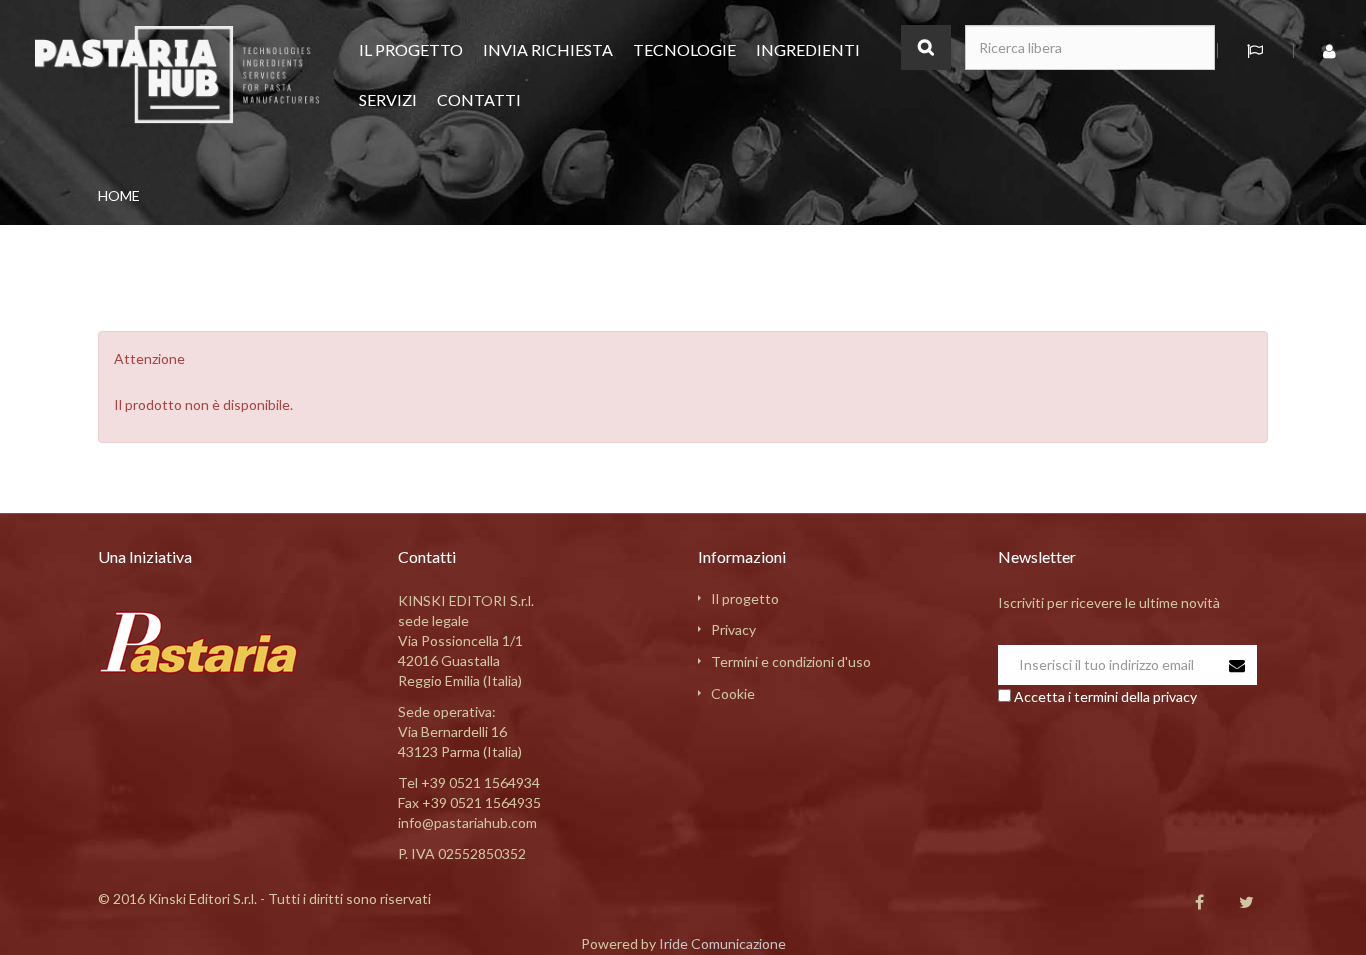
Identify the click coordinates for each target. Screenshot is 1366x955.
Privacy (733, 629)
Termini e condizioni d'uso (791, 661)
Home (119, 195)
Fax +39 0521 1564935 (469, 802)
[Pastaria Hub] (177, 73)
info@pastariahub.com (467, 822)
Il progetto (745, 598)
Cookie (733, 693)
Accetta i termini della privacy (1105, 696)
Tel (469, 782)
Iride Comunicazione (722, 943)
